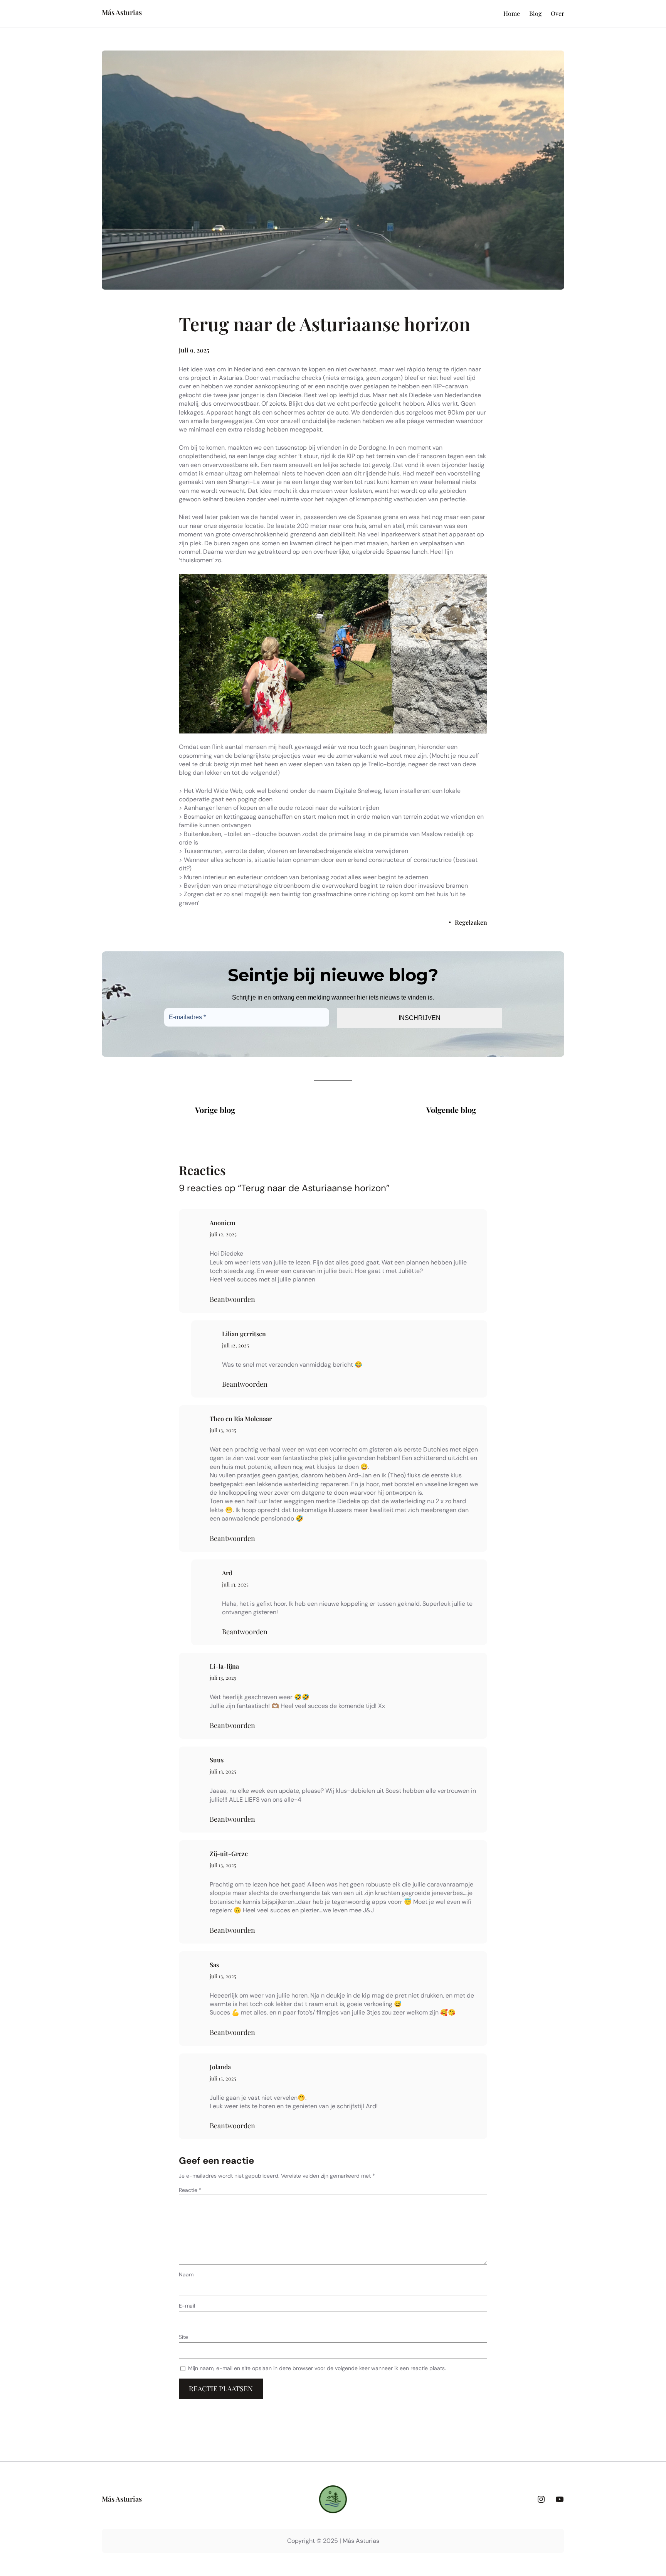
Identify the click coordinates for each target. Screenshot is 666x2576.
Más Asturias (122, 12)
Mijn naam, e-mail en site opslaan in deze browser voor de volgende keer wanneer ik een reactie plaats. (317, 2368)
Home (512, 13)
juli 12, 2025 (223, 1234)
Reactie (190, 2190)
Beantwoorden (232, 1299)
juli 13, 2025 (223, 1430)
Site (183, 2337)
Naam (186, 2274)
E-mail (187, 2306)
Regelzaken (471, 922)
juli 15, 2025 (223, 2078)
